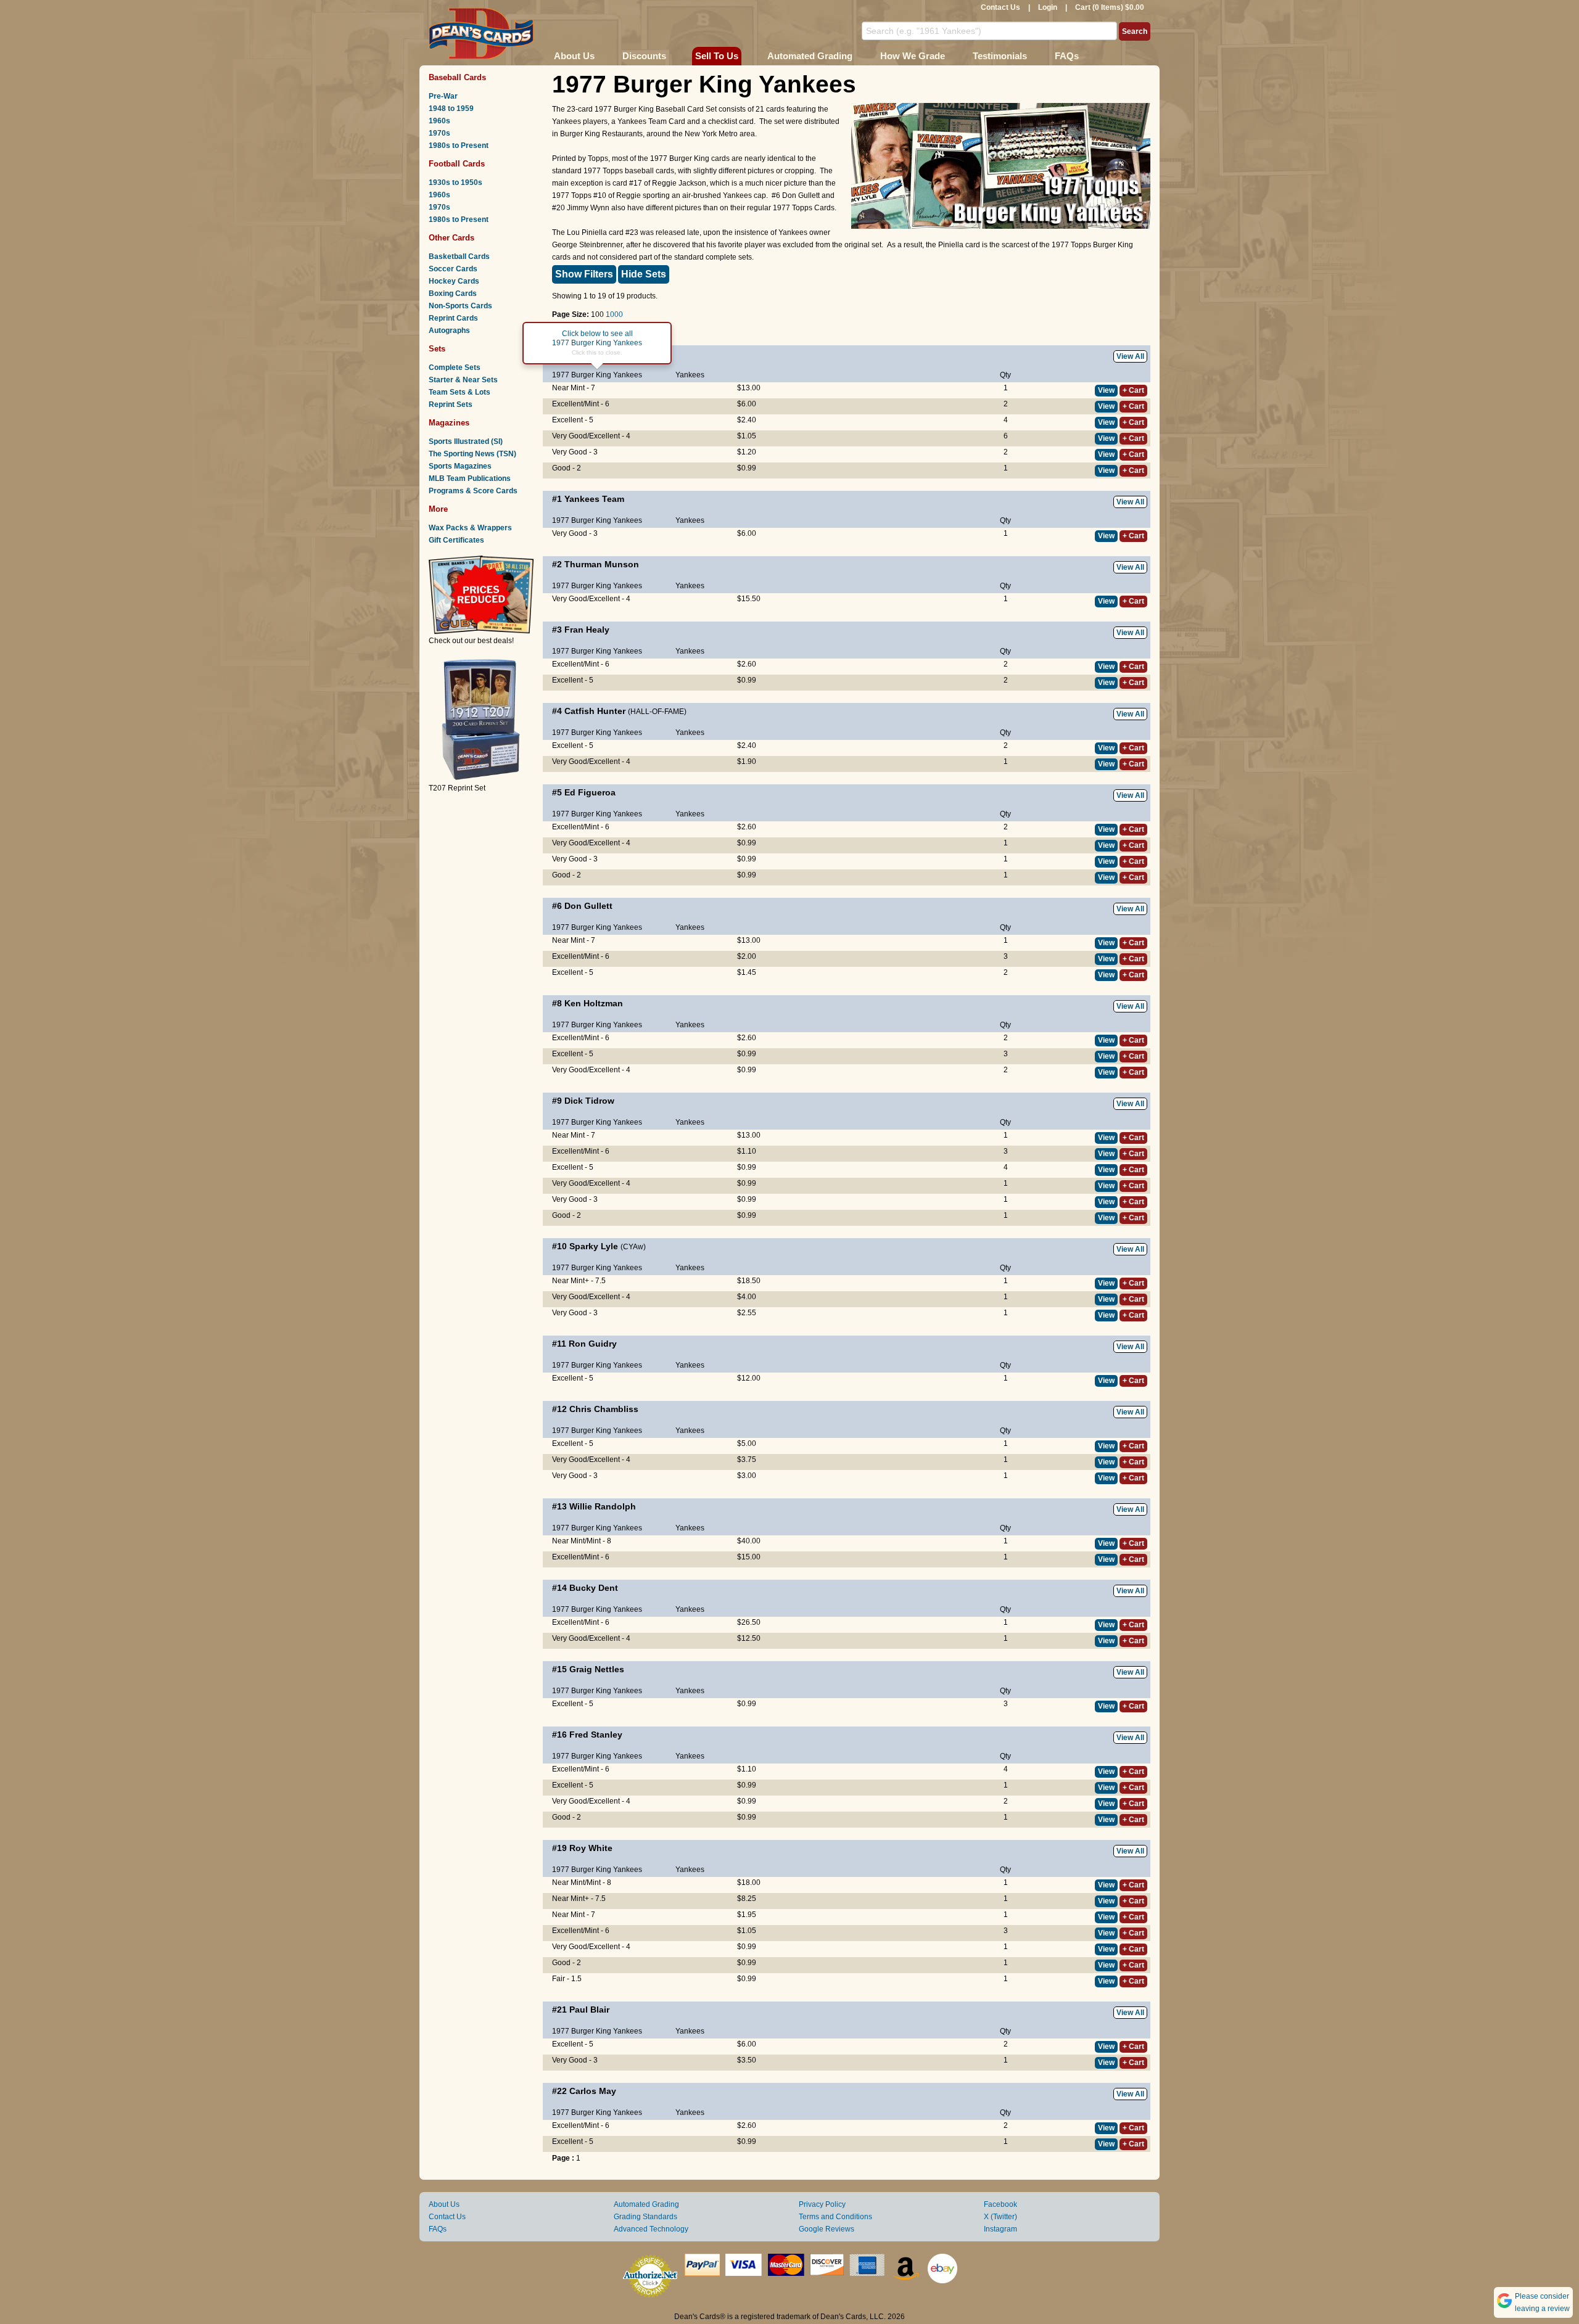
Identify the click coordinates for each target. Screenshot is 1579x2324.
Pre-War (443, 96)
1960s (439, 121)
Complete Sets (455, 367)
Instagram (1000, 2229)
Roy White (591, 1848)
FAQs (1067, 56)
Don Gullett (588, 906)
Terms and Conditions (835, 2217)
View (1106, 390)
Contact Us (1000, 7)
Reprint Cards (453, 318)
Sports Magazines (460, 466)
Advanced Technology (651, 2229)
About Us (574, 56)
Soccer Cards (453, 269)
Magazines (449, 423)
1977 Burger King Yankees (597, 375)
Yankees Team (594, 499)
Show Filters (584, 274)
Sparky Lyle (594, 1246)
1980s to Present (459, 146)
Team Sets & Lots (460, 392)
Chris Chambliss (604, 1409)
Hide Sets (644, 274)
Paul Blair (589, 2010)
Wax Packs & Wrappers (470, 528)
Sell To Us (717, 56)
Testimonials (1000, 56)
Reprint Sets (451, 404)
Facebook (1000, 2204)
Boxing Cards (453, 294)
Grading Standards (645, 2217)
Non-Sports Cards (460, 306)
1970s (439, 133)
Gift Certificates (456, 540)
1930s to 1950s (456, 183)
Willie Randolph (603, 1506)
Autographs (449, 331)
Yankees (690, 375)
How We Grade (913, 56)
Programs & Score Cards (473, 491)
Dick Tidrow (589, 1101)
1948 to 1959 (451, 109)
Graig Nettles (597, 1669)
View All (1130, 356)
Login (1048, 7)
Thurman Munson (602, 564)
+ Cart (1133, 390)
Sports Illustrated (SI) (466, 441)
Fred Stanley (596, 1735)
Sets (437, 349)
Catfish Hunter (595, 711)
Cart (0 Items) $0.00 (1110, 7)
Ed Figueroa (590, 792)
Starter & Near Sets (463, 380)
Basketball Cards (459, 257)
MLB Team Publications (470, 478)
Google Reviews (827, 2229)
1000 (614, 314)
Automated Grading (810, 56)
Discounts (644, 56)
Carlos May (593, 2091)
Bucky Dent (594, 1588)
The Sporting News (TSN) (472, 454)
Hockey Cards (454, 281)
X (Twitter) (1000, 2217)
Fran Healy (587, 630)
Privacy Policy (822, 2204)
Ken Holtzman (594, 1003)
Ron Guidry (593, 1344)
